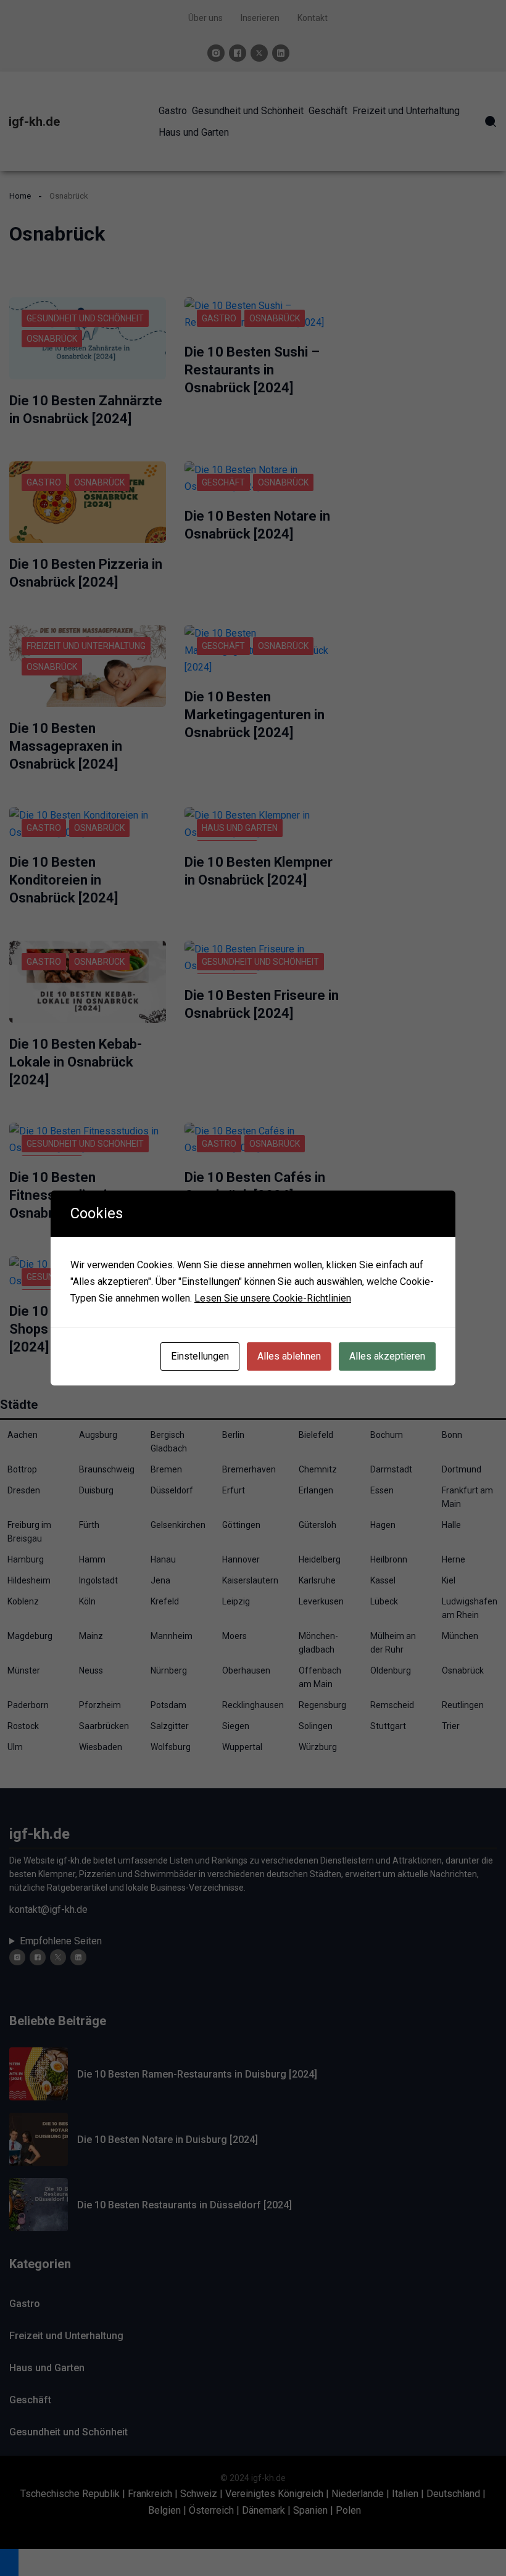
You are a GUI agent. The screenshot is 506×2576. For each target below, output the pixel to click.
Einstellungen (200, 1356)
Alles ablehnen (289, 1356)
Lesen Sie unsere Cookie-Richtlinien (273, 1298)
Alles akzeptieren (387, 1356)
